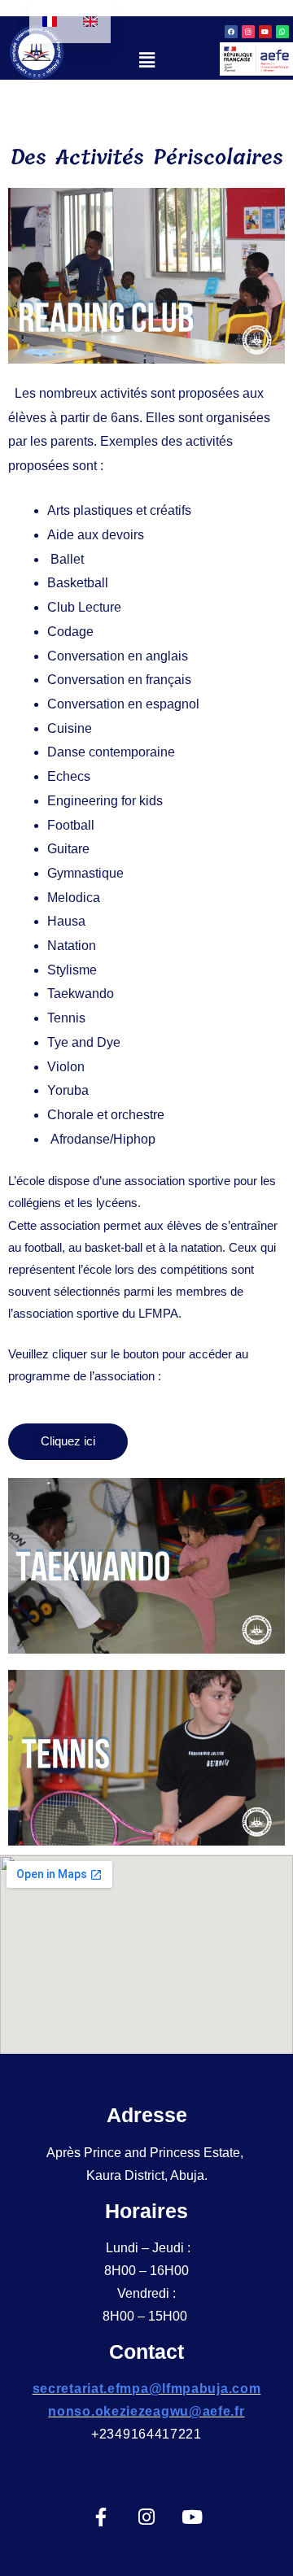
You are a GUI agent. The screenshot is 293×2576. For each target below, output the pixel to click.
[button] (146, 60)
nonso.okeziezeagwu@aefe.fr (146, 2411)
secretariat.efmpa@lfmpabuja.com (147, 2389)
